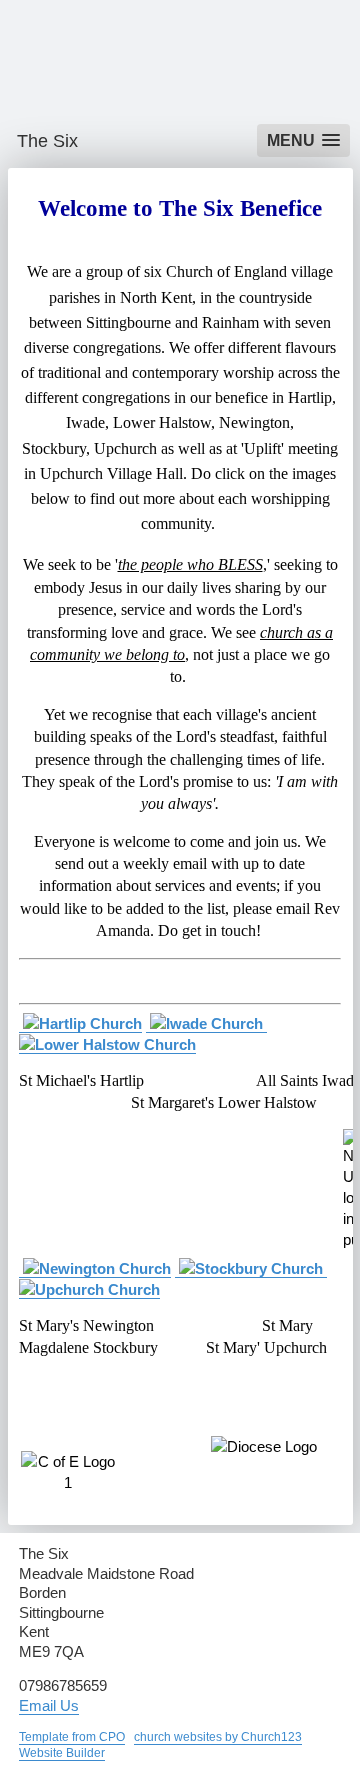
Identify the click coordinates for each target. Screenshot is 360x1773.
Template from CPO (72, 1737)
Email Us (49, 1705)
